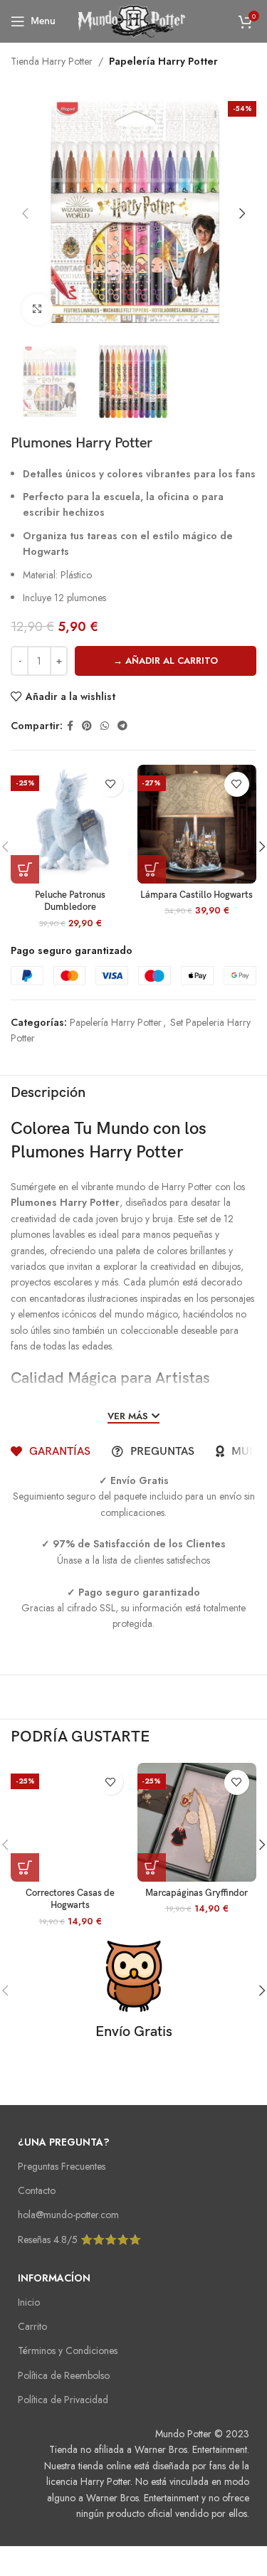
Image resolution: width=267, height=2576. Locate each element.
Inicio (29, 2302)
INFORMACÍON (54, 2278)
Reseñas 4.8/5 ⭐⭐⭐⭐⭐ (79, 2240)
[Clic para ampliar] (37, 310)
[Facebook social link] (70, 726)
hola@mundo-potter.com (68, 2215)
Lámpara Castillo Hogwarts (197, 895)
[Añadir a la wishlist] (111, 784)
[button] (25, 213)
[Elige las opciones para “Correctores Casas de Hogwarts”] (25, 1867)
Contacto (37, 2190)
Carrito (32, 2326)
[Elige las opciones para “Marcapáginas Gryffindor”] (152, 1867)
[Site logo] (134, 20)
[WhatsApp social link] (105, 726)
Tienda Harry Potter (52, 61)
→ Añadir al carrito (166, 661)
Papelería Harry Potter (163, 61)
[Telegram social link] (122, 726)
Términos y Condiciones (68, 2350)
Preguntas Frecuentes (62, 2166)
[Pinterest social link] (87, 726)
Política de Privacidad (63, 2400)
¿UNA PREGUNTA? (64, 2142)
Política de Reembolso (64, 2375)
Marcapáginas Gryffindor (197, 1893)
